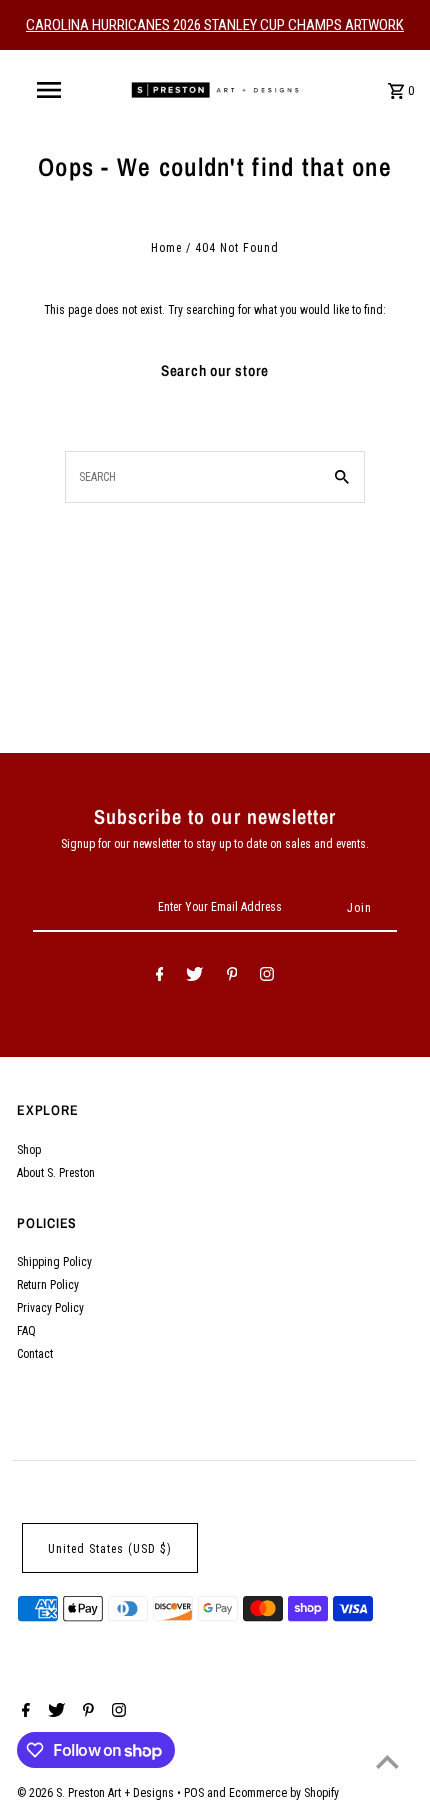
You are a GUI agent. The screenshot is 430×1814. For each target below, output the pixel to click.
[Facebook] (160, 977)
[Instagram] (267, 977)
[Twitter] (194, 977)
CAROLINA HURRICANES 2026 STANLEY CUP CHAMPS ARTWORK (215, 25)
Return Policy (48, 1285)
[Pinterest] (232, 977)
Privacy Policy (50, 1308)
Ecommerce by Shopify (284, 1793)
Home (166, 248)
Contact (35, 1354)
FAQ (26, 1331)
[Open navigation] (53, 90)
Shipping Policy (54, 1262)
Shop (29, 1150)
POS (194, 1793)
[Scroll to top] (387, 1761)
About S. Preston (56, 1173)
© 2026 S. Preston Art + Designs (97, 1793)
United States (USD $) (110, 1549)
